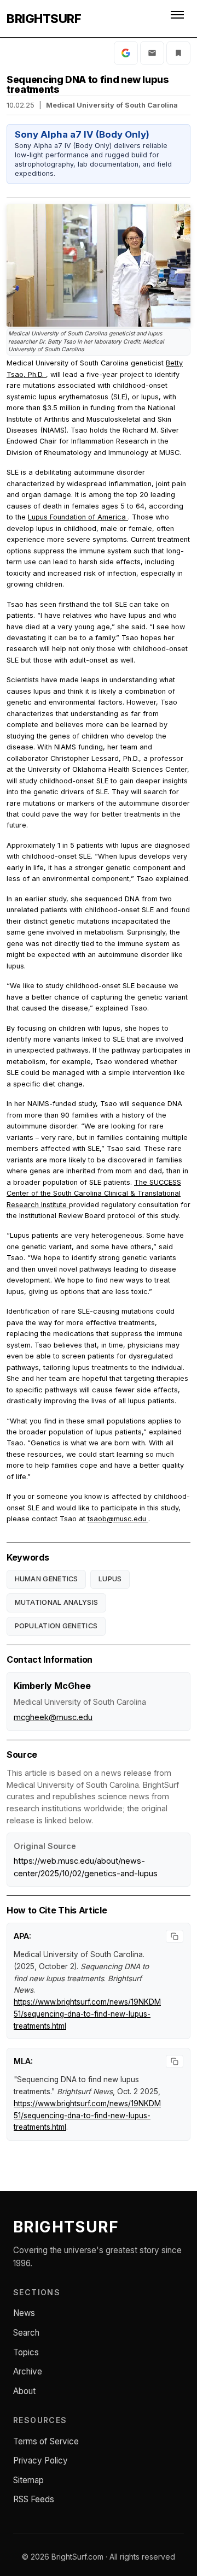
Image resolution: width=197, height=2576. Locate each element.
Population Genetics (56, 1626)
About (24, 2391)
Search (26, 2333)
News (24, 2313)
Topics (26, 2352)
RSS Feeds (34, 2499)
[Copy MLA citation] (175, 2061)
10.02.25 (21, 105)
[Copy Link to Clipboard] (178, 53)
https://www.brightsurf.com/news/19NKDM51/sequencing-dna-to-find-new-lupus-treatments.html (87, 2014)
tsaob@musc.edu (118, 1519)
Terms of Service (46, 2441)
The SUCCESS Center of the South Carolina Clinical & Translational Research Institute (94, 1194)
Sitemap (28, 2480)
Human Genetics (47, 1579)
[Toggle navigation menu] (178, 19)
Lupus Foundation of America (78, 517)
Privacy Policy (40, 2460)
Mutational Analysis (57, 1602)
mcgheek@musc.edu (53, 1717)
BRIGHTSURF (44, 19)
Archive (28, 2371)
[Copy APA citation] (175, 1936)
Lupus (110, 1579)
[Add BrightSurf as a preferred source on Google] (126, 53)
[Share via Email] (152, 53)
